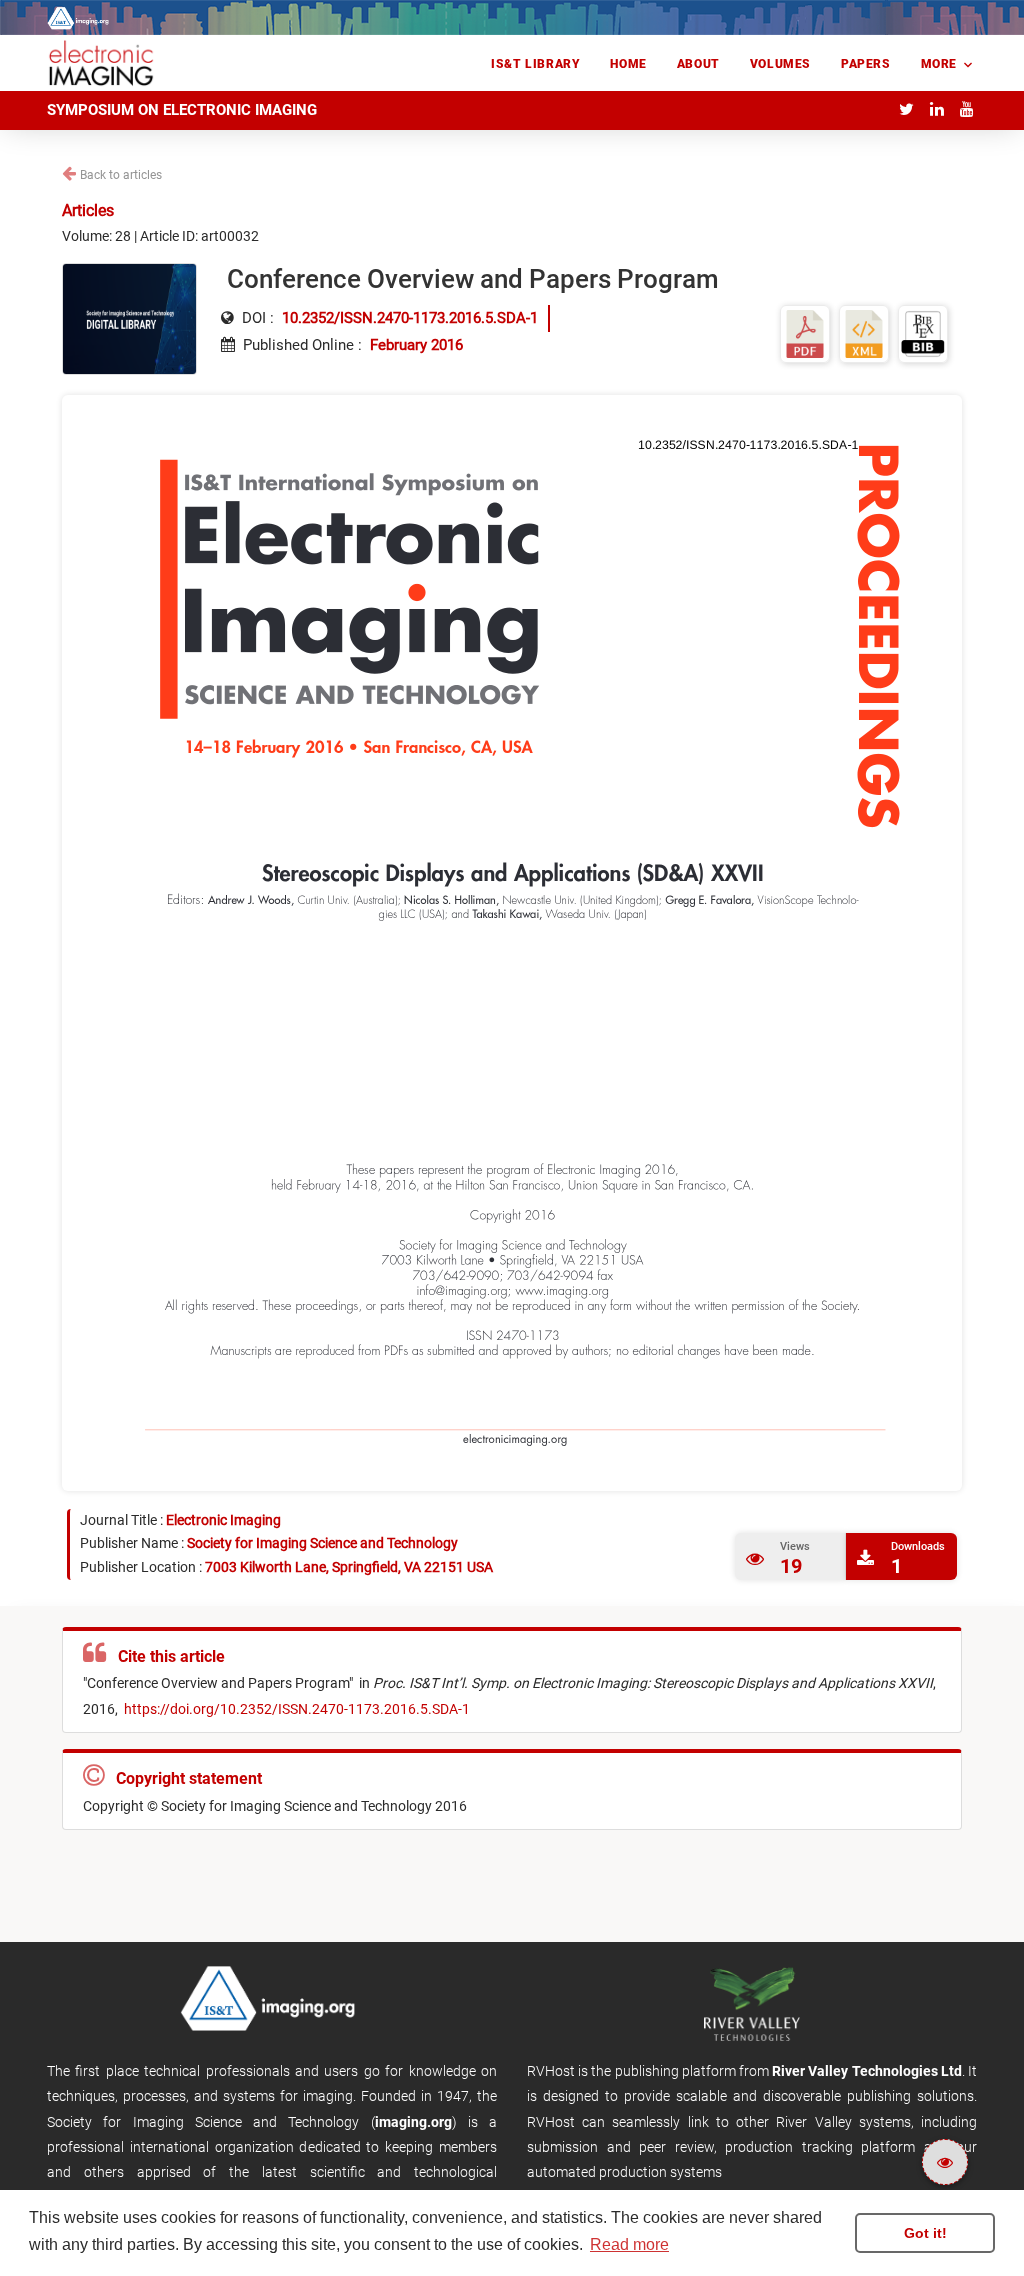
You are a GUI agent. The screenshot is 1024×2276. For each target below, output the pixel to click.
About (698, 64)
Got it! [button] (925, 2233)
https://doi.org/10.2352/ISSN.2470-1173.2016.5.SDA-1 (297, 1709)
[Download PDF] (805, 332)
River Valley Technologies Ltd (867, 2071)
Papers (866, 64)
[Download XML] (864, 332)
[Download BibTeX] (923, 332)
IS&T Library (535, 64)
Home (628, 64)
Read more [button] (629, 2244)
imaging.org (413, 2122)
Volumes (780, 64)
